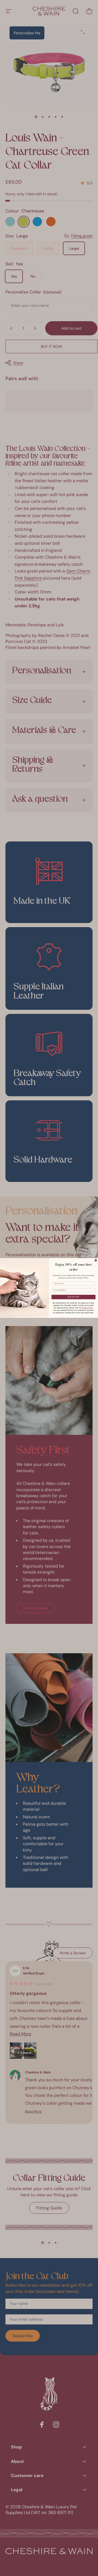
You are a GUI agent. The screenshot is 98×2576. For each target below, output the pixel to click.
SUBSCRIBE (73, 1297)
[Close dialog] (96, 1260)
